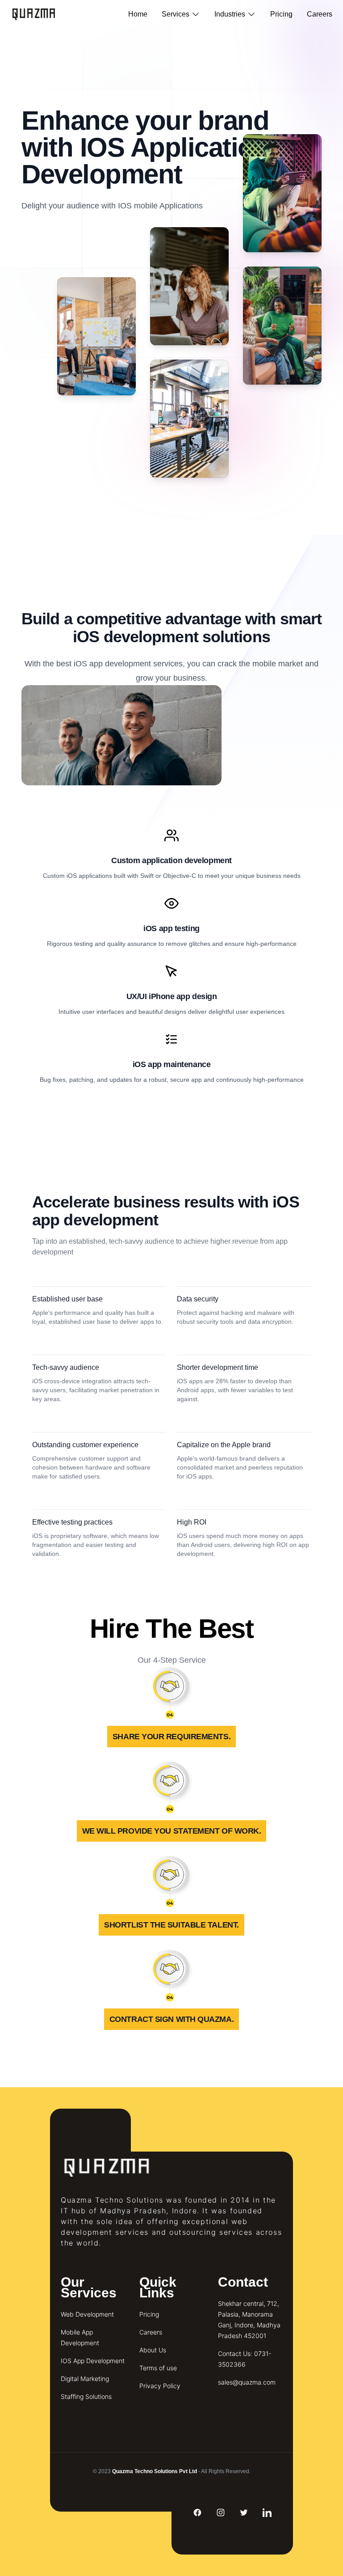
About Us (153, 2350)
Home (138, 14)
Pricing (281, 14)
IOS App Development (93, 2361)
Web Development (87, 2314)
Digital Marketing (85, 2379)
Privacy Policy (160, 2386)
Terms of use (158, 2368)
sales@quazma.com (247, 2382)
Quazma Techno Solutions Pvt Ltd (155, 2471)
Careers (320, 14)
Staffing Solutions (86, 2396)
